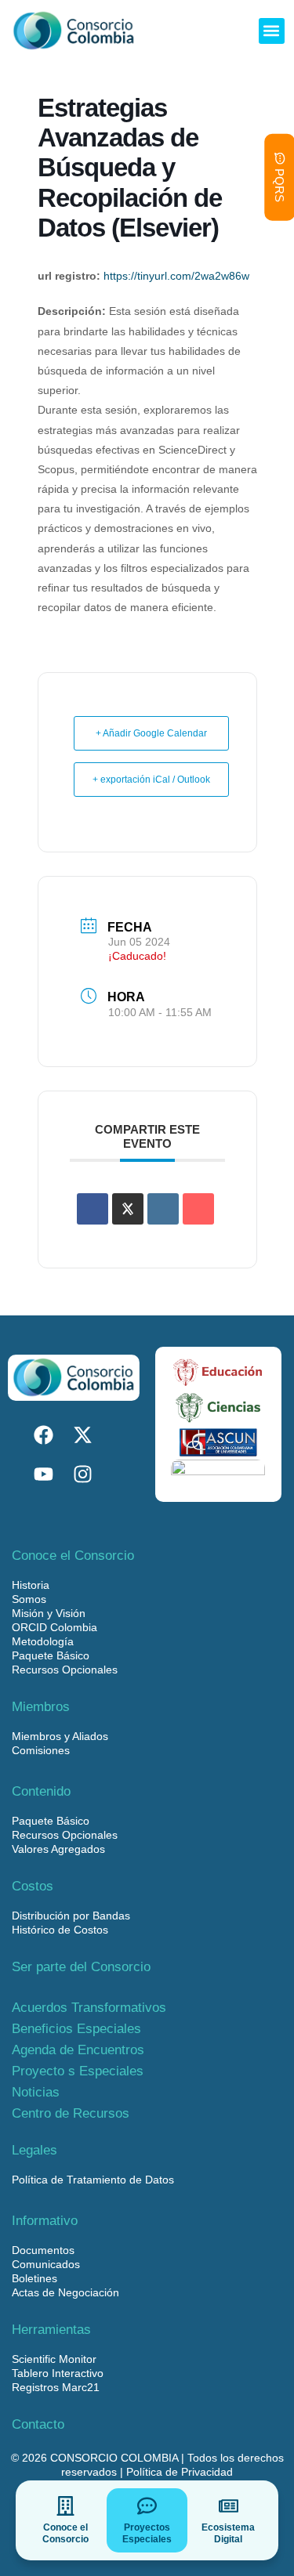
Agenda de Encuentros (78, 2050)
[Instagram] (82, 1474)
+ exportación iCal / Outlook (151, 780)
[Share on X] (128, 1209)
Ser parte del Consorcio (81, 1967)
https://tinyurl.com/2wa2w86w (176, 276)
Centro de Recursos (71, 2113)
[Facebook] (43, 1435)
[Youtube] (43, 1474)
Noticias (36, 2092)
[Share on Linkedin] (163, 1209)
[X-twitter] (82, 1435)
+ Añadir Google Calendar (151, 733)
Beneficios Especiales (76, 2029)
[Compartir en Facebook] (93, 1209)
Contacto (38, 2424)
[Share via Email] (198, 1209)
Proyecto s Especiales (78, 2071)
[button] (272, 31)
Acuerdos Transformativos (89, 2008)
